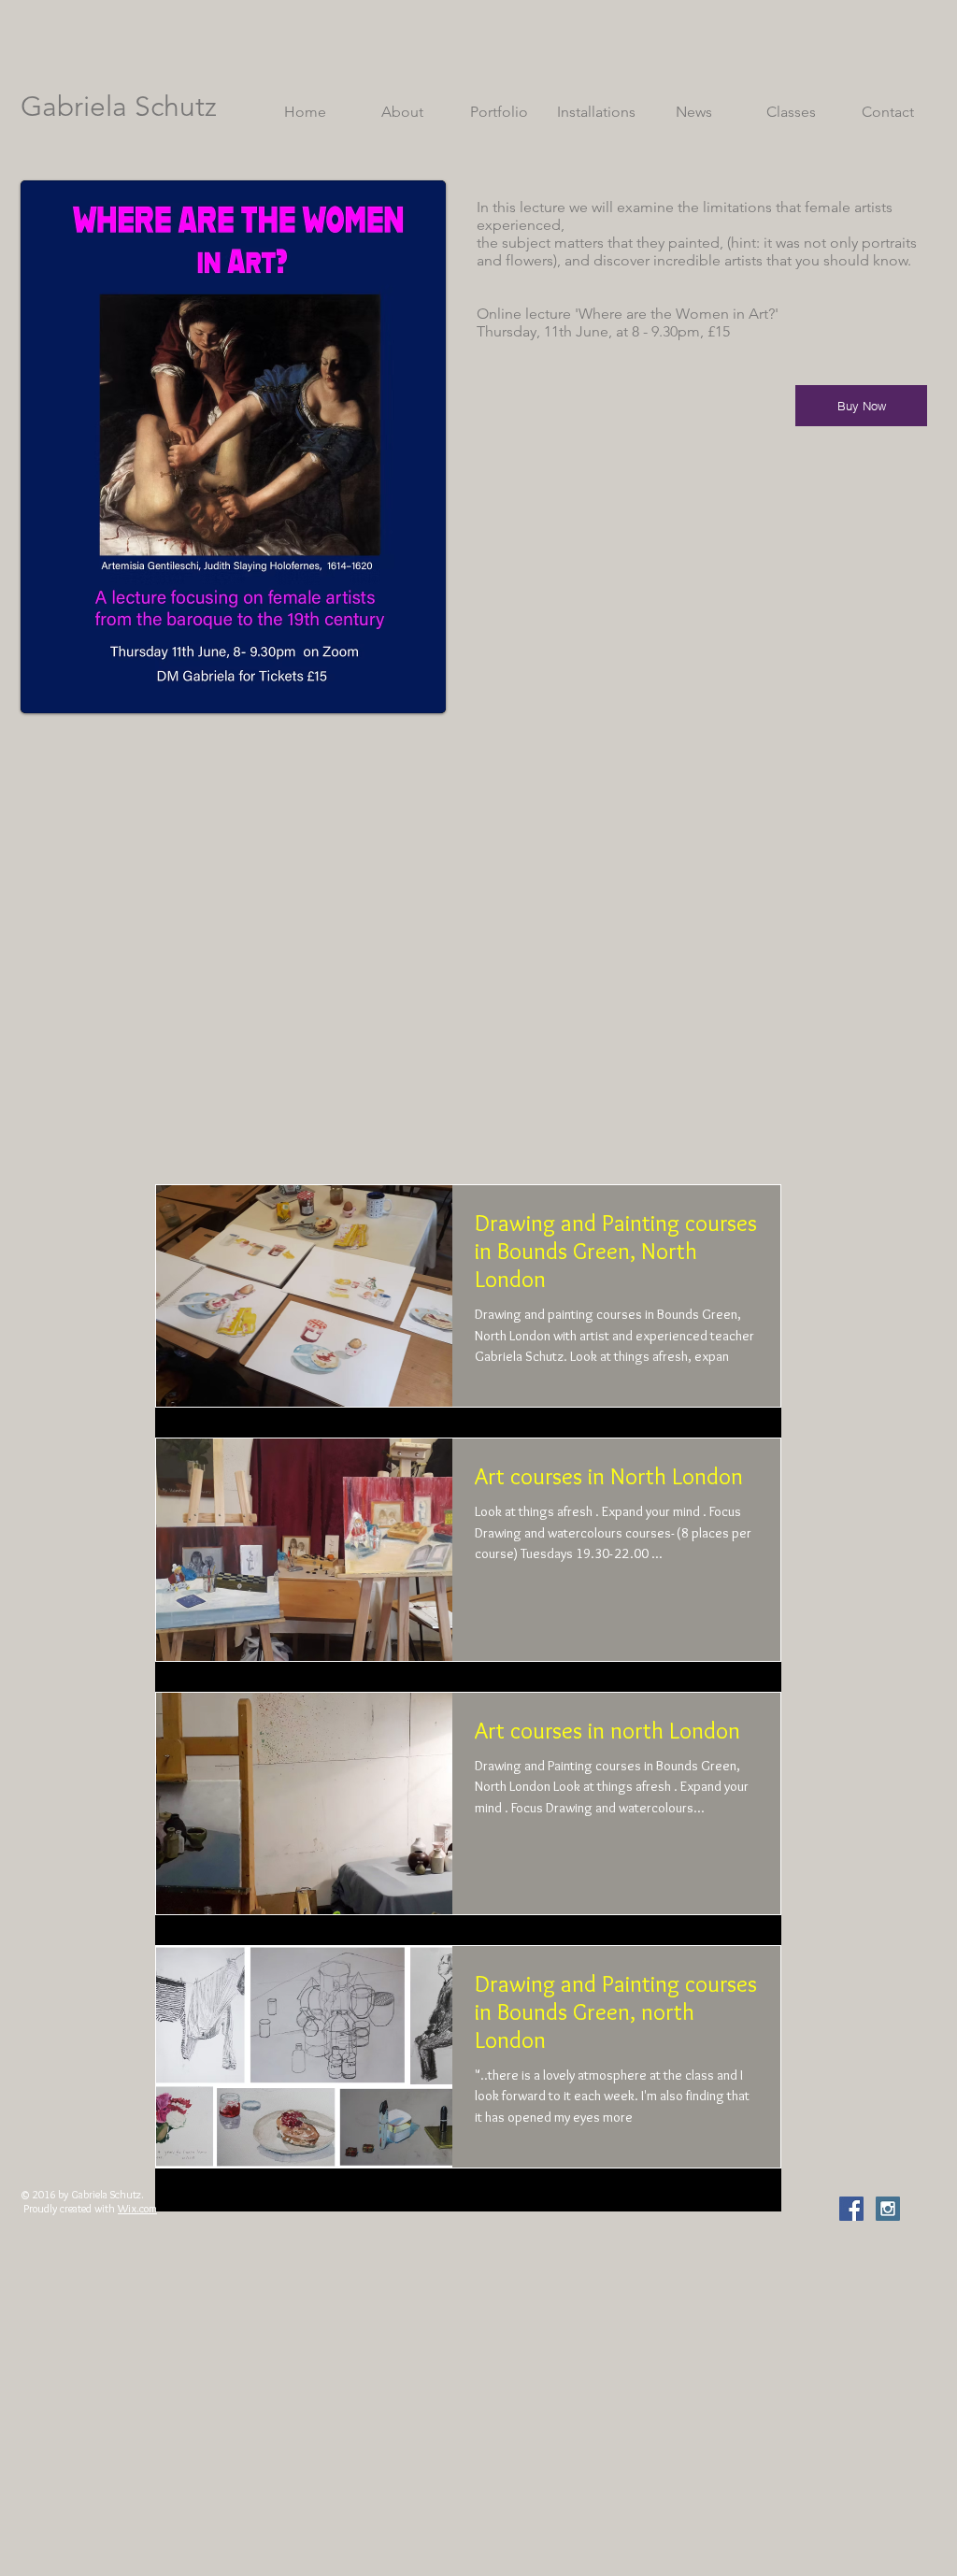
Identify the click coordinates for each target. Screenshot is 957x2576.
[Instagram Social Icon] (888, 2209)
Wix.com (137, 2208)
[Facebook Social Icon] (851, 2209)
